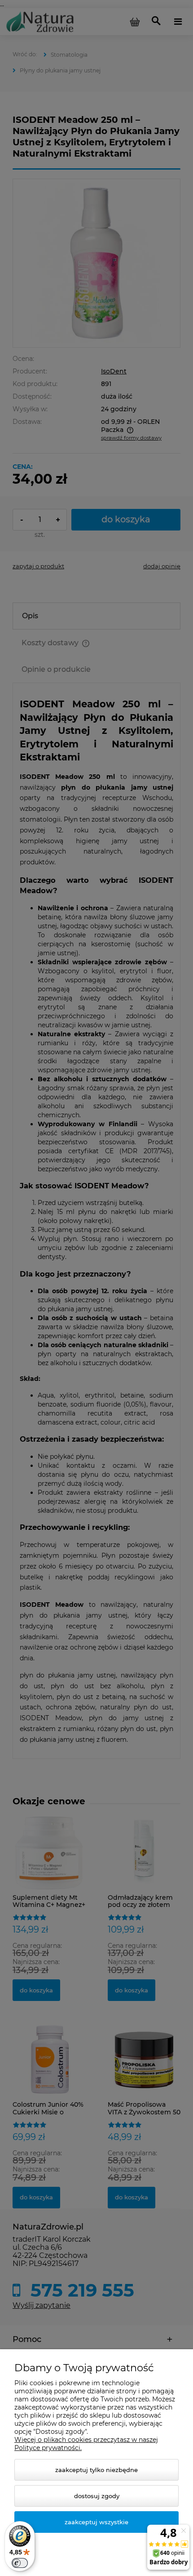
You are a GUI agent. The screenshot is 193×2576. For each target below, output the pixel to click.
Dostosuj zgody (97, 2496)
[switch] (20, 2563)
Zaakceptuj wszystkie (96, 2522)
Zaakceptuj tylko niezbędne (96, 2470)
